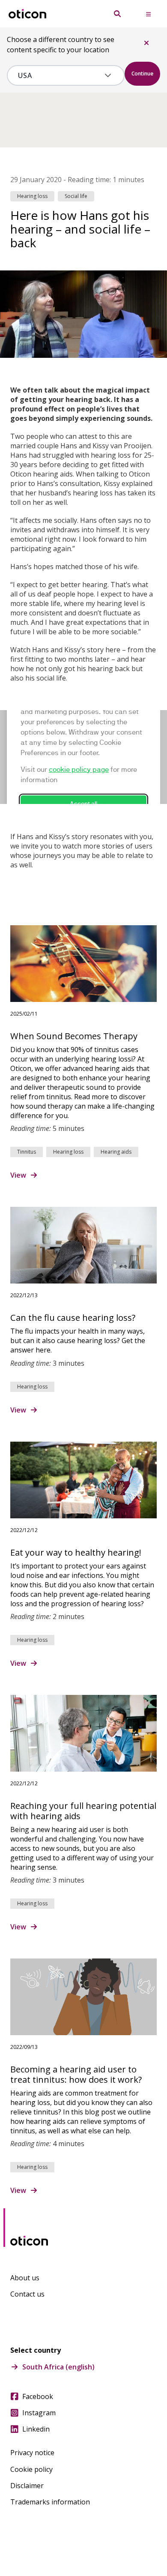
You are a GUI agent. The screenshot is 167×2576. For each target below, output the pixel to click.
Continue (142, 73)
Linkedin (36, 2429)
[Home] (27, 14)
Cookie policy (31, 2469)
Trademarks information (50, 2502)
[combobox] (60, 75)
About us (25, 2278)
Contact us (27, 2294)
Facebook (38, 2396)
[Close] (146, 43)
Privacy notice (32, 2453)
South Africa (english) (58, 2367)
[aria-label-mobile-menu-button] (148, 14)
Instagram (39, 2413)
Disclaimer (27, 2486)
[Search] (117, 14)
